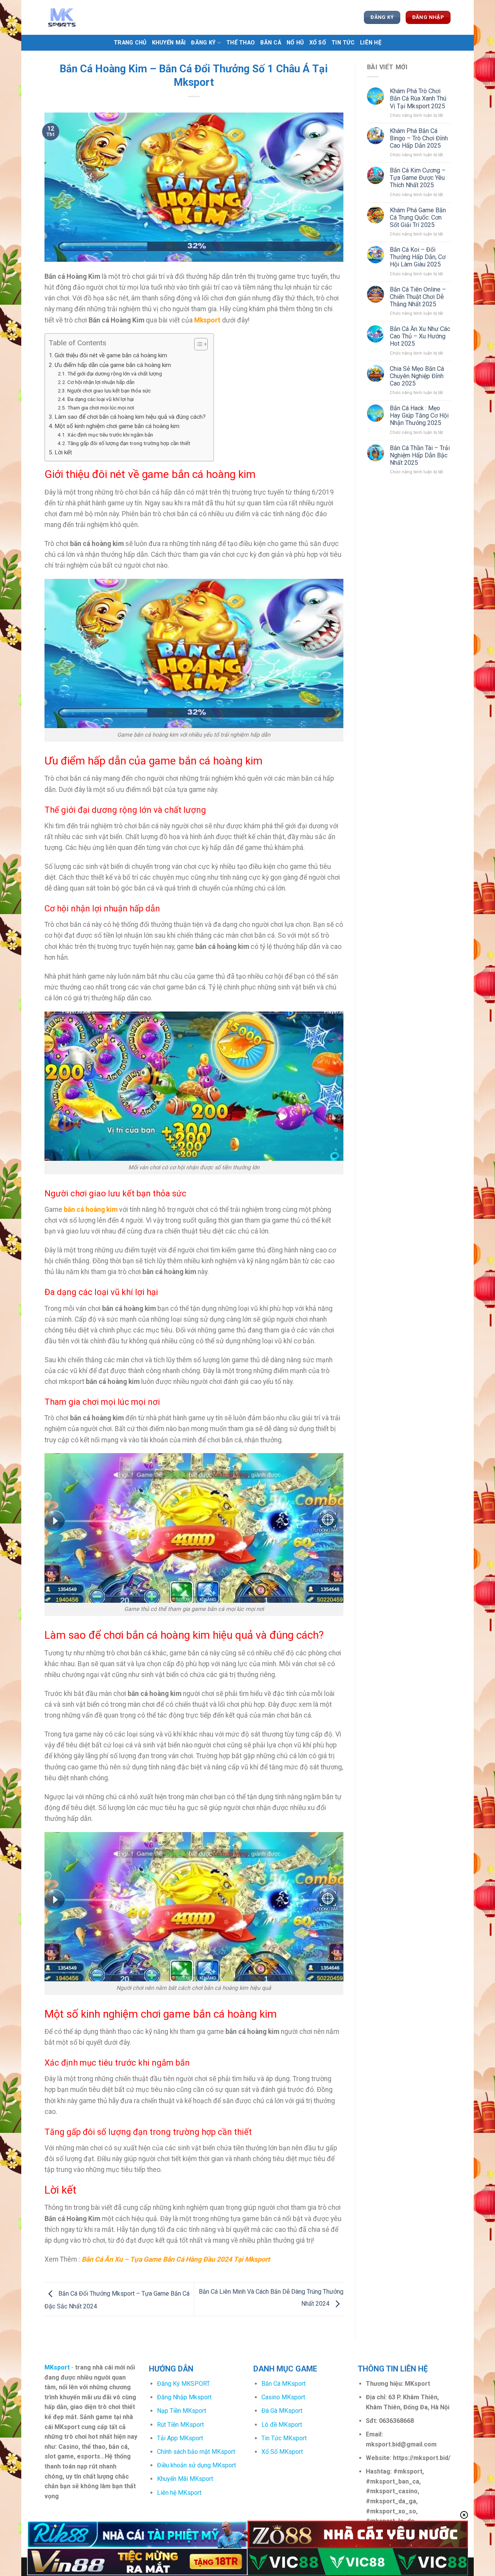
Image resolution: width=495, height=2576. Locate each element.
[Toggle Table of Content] (197, 344)
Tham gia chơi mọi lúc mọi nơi (101, 408)
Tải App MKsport (180, 2438)
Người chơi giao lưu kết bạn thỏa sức (109, 391)
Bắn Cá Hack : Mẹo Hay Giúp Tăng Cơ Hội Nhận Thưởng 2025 (419, 415)
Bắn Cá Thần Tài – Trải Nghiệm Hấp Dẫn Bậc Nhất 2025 (420, 455)
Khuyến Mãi (169, 43)
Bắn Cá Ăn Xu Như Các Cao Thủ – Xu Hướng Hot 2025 (420, 336)
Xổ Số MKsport (282, 2452)
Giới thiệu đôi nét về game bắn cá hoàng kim (111, 355)
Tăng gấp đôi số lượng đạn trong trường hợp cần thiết (129, 443)
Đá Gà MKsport (282, 2411)
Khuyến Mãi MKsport (185, 2479)
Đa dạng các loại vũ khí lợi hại (101, 399)
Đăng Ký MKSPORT (183, 2384)
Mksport (207, 320)
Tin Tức (343, 43)
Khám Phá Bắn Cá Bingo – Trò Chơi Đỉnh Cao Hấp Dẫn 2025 (419, 138)
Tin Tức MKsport (284, 2438)
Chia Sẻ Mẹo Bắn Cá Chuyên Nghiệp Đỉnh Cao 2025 (417, 376)
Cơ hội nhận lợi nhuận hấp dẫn (101, 382)
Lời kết (63, 452)
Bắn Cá (271, 43)
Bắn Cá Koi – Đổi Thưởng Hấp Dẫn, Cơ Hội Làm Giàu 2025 (418, 257)
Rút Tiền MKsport (180, 2425)
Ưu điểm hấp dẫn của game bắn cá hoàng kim (113, 365)
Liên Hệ (371, 43)
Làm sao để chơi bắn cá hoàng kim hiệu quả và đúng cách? (130, 417)
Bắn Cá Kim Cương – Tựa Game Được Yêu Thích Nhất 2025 (418, 178)
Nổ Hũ (295, 43)
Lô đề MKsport (282, 2425)
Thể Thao (241, 43)
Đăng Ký (203, 43)
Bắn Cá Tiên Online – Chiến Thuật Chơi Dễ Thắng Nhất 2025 (418, 297)
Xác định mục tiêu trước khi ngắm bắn (110, 435)
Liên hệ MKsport (179, 2493)
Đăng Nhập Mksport (184, 2397)
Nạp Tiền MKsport (182, 2411)
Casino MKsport (283, 2397)
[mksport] (83, 17)
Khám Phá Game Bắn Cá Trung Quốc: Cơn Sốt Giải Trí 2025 (418, 218)
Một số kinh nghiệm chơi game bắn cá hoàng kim (117, 426)
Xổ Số (318, 43)
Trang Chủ (130, 43)
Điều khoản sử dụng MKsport (196, 2465)
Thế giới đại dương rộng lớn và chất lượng (115, 374)
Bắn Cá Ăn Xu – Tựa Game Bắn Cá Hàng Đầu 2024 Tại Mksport (176, 2259)
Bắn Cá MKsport (283, 2384)
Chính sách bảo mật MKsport (196, 2452)
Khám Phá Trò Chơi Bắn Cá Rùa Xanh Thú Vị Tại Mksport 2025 (418, 98)
